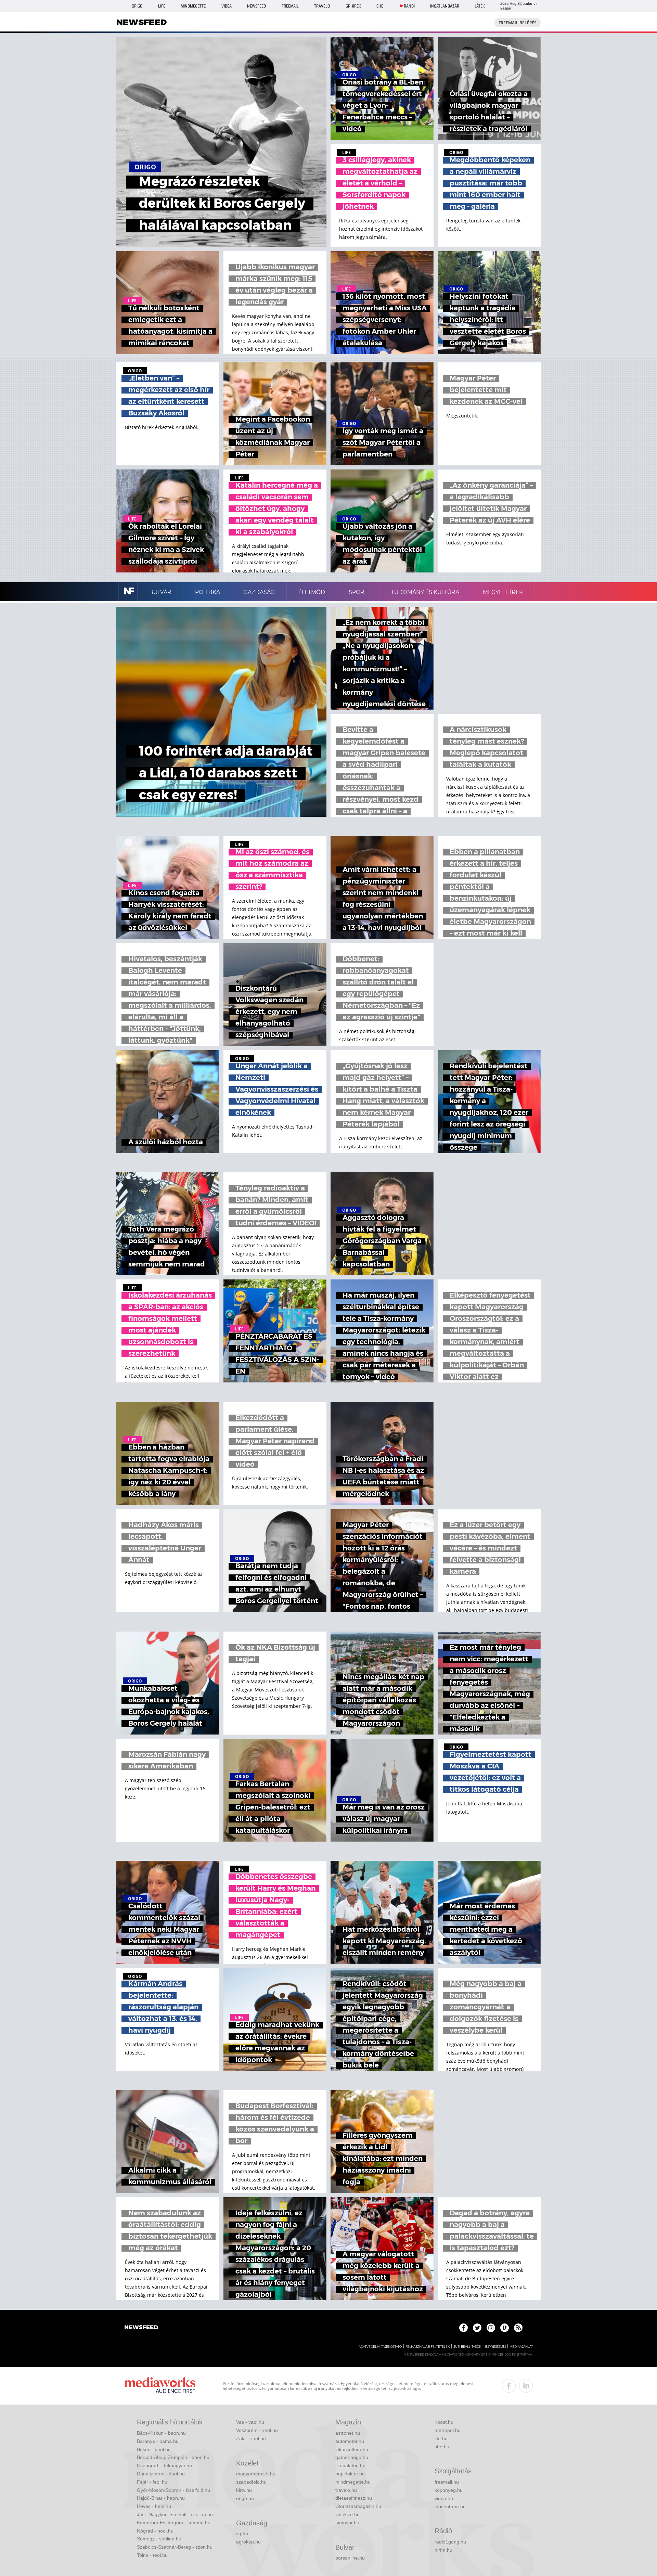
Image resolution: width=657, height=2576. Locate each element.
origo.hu (245, 2498)
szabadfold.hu (251, 2482)
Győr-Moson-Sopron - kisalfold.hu (173, 2490)
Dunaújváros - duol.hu (161, 2474)
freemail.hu (447, 2482)
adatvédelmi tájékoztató (380, 2347)
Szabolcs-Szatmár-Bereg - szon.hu (175, 2547)
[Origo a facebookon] (463, 2328)
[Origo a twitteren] (477, 2328)
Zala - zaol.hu (251, 2438)
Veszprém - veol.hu (257, 2430)
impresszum (495, 2347)
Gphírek (353, 6)
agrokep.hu (248, 2542)
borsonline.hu (350, 2558)
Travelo (322, 6)
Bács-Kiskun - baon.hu (161, 2433)
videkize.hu (347, 2514)
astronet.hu (348, 2433)
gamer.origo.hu (352, 2457)
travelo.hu (346, 2490)
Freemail (290, 6)
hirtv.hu (244, 2490)
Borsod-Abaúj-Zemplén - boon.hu (173, 2457)
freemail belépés (518, 23)
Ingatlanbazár (445, 6)
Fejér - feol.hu (152, 2482)
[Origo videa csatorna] (505, 2328)
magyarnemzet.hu (256, 2474)
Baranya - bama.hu (158, 2441)
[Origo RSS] (518, 2328)
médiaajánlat (521, 2347)
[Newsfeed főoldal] (141, 2328)
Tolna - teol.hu (152, 2555)
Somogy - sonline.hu (159, 2539)
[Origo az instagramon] (491, 2328)
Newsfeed (256, 6)
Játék (480, 6)
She (380, 6)
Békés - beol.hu (154, 2449)
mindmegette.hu (353, 2482)
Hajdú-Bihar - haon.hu (161, 2498)
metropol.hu (448, 2430)
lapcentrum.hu (450, 2507)
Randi (409, 6)
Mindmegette (193, 6)
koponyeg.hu (449, 2490)
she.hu (442, 2447)
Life (162, 6)
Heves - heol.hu (154, 2506)
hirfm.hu (443, 2550)
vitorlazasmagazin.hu (358, 2506)
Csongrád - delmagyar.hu (164, 2465)
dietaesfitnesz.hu (354, 2498)
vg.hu (242, 2534)
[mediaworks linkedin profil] (526, 2386)
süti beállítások (467, 2347)
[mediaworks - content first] (160, 2386)
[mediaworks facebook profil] (509, 2386)
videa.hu (444, 2498)
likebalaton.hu (350, 2465)
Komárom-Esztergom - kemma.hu (174, 2523)
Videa (227, 6)
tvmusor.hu (347, 2523)
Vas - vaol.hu (250, 2422)
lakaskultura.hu (352, 2449)
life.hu (441, 2438)
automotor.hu (350, 2441)
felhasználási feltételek (428, 2347)
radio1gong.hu (450, 2542)
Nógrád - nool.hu (155, 2531)
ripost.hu (444, 2422)
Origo (137, 6)
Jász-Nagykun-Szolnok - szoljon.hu (175, 2514)
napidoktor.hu (350, 2474)
